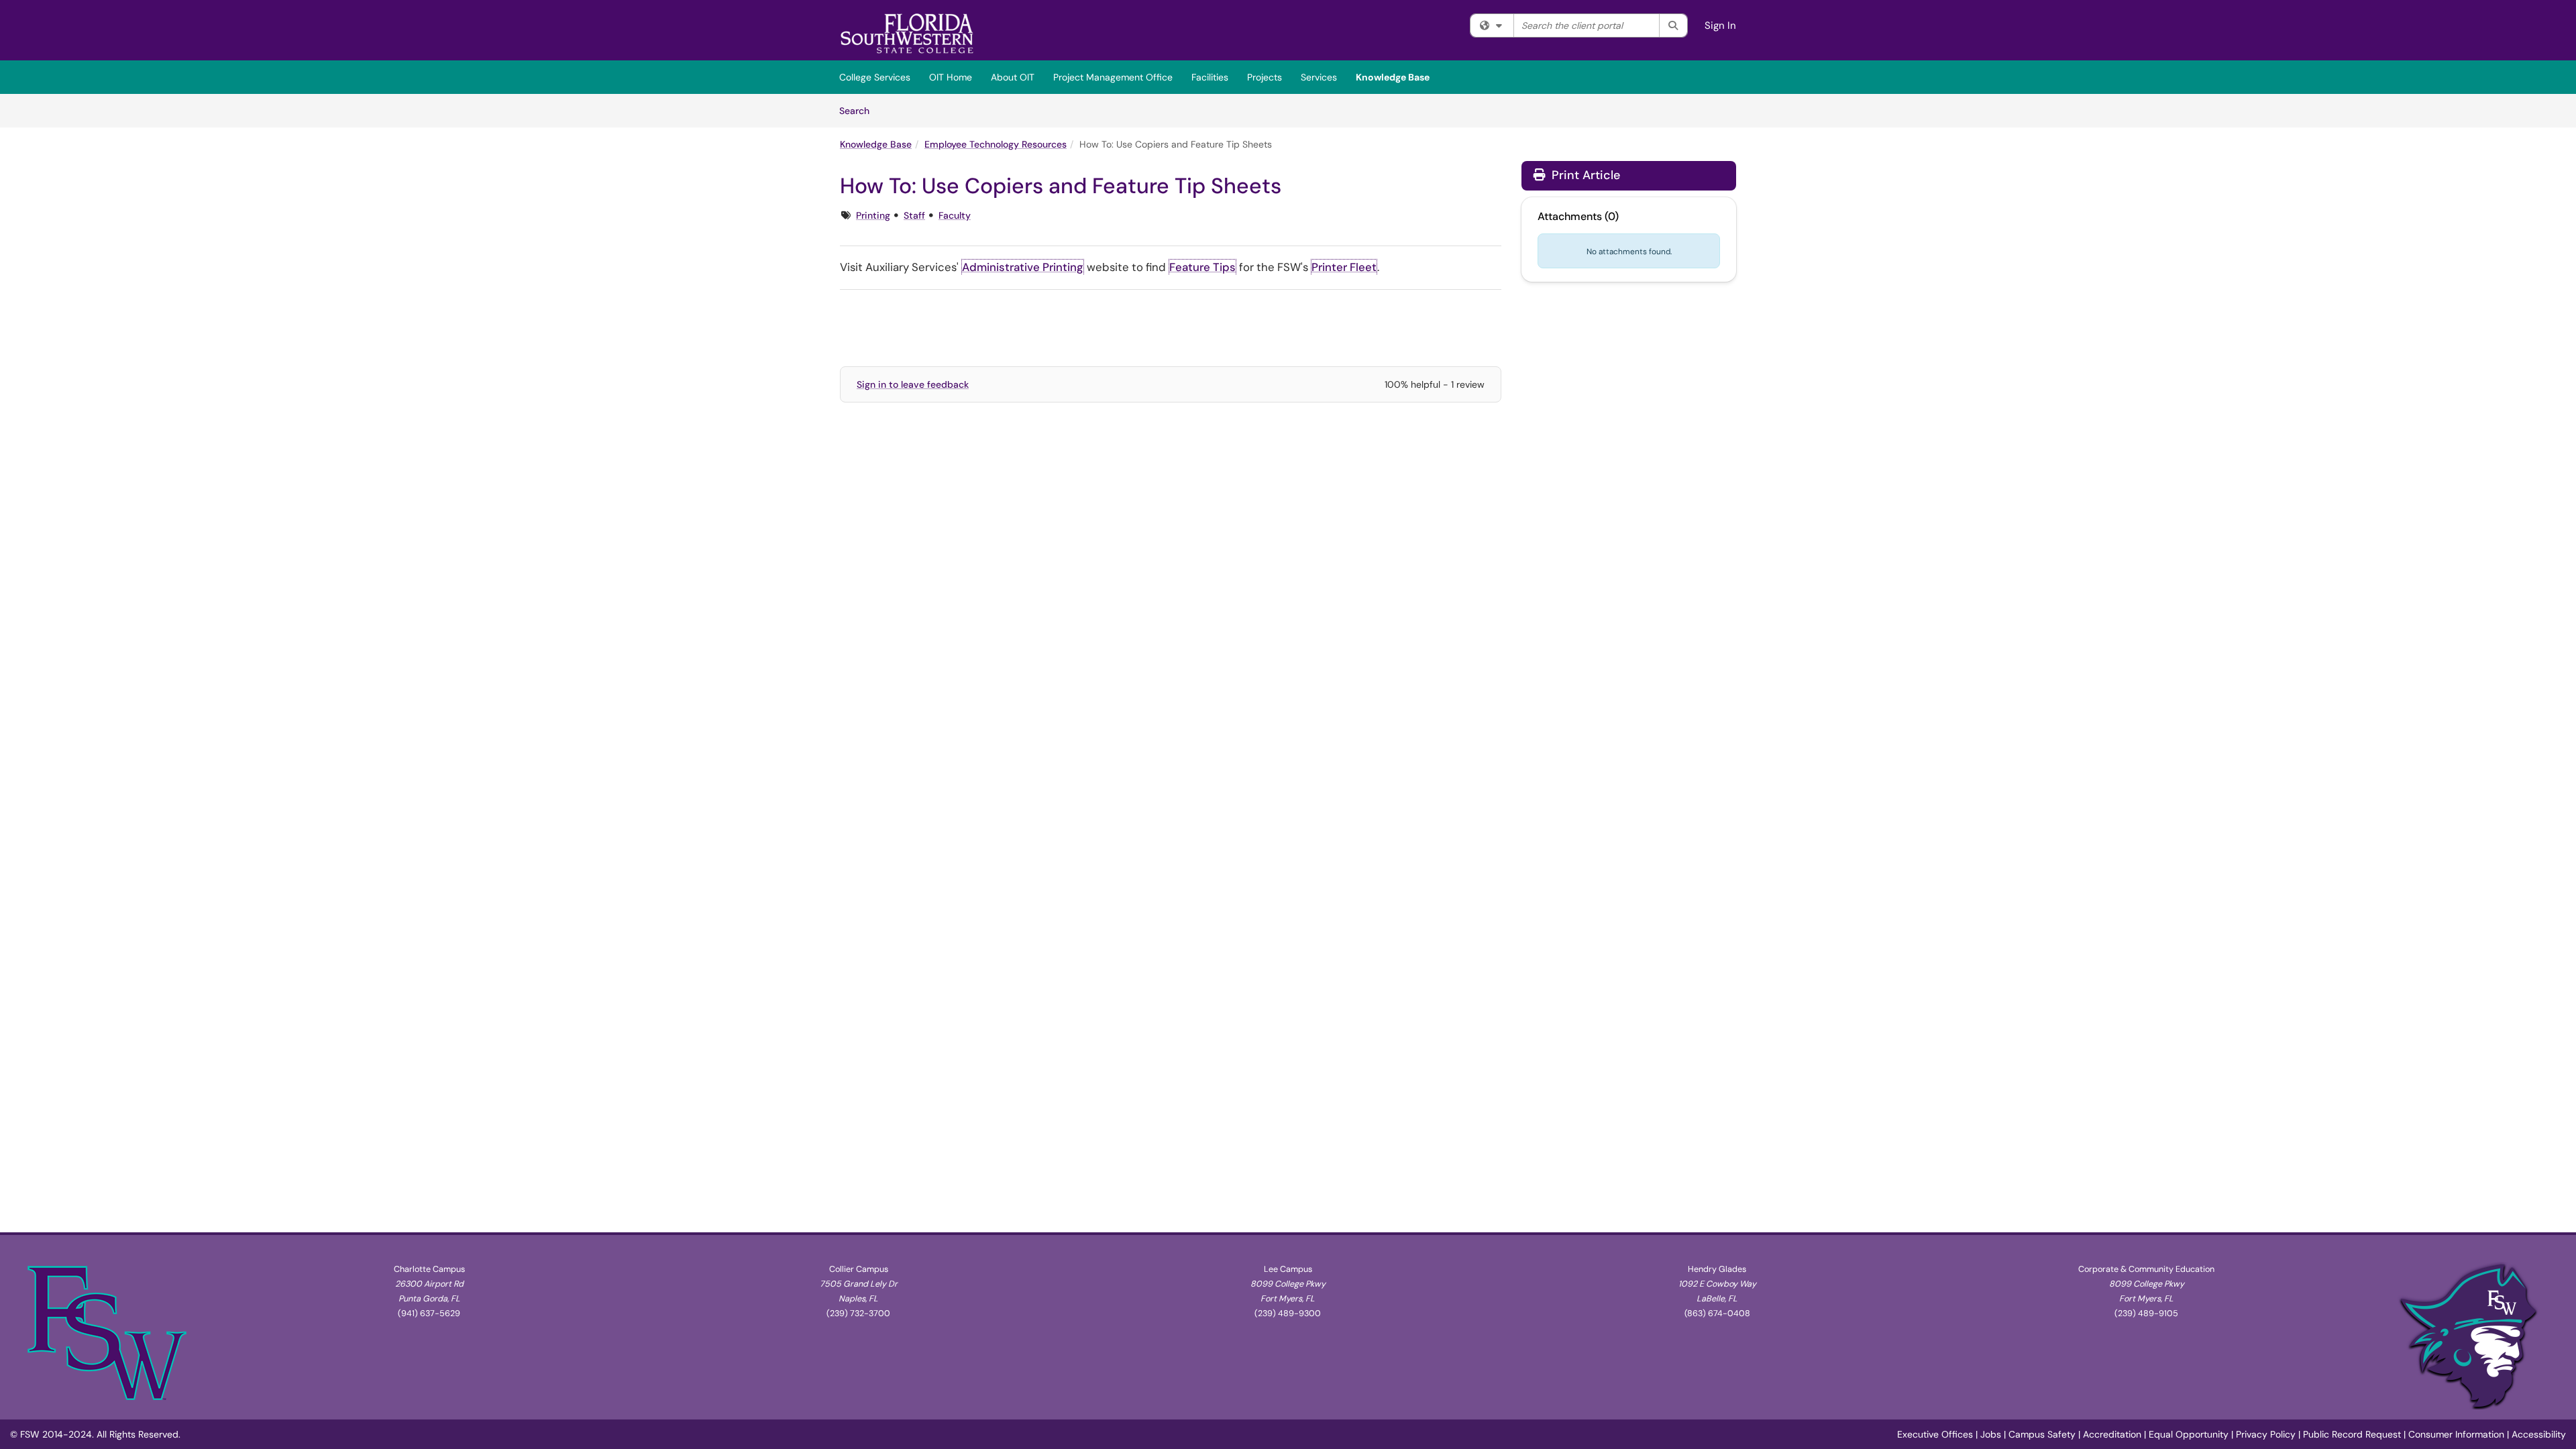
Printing (873, 215)
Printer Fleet (1344, 267)
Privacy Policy (2266, 1434)
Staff (914, 215)
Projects (1265, 77)
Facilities (1210, 77)
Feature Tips (1202, 267)
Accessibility (2539, 1434)
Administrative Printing (1023, 267)
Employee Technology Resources (996, 144)
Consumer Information (2456, 1434)
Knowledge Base (1393, 77)
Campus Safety (2042, 1434)
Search (859, 110)
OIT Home (951, 77)
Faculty (955, 215)
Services (1319, 77)
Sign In (1720, 25)
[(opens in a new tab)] (907, 34)
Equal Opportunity (2189, 1434)
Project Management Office (1113, 77)
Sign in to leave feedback (913, 384)
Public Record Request (2352, 1434)
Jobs (1991, 1434)
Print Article (1584, 175)
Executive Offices (1935, 1434)
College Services (875, 77)
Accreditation (2112, 1434)
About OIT (1013, 77)
